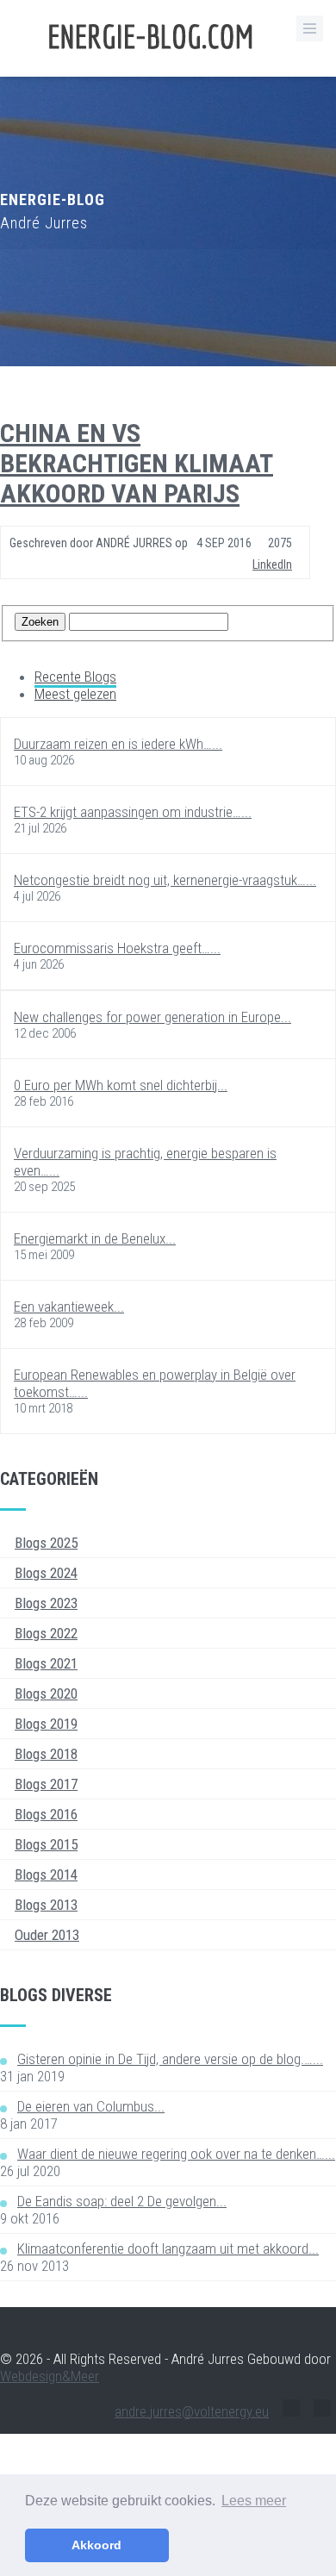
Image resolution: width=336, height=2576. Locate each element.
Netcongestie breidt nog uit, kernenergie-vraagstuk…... (165, 880)
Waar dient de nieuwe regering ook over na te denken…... (176, 2154)
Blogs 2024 (46, 1573)
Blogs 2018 (46, 1754)
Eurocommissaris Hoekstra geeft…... (117, 948)
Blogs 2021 (46, 1663)
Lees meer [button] (254, 2501)
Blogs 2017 (46, 1784)
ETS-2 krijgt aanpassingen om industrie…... (133, 812)
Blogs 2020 (46, 1693)
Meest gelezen (75, 694)
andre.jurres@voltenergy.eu (192, 2411)
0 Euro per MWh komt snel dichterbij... (121, 1085)
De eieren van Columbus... (91, 2106)
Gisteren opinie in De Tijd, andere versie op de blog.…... (170, 2059)
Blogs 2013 (46, 1905)
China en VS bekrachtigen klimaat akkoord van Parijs (137, 463)
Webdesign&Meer (50, 2376)
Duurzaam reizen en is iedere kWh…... (118, 744)
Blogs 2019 (46, 1724)
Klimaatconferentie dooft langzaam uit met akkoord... (168, 2249)
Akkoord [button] (96, 2545)
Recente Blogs (75, 677)
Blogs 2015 (46, 1844)
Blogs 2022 (46, 1633)
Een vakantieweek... (69, 1307)
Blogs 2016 (46, 1814)
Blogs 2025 (46, 1543)
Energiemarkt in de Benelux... (95, 1238)
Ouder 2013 (47, 1935)
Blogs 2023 (46, 1603)
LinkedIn (272, 564)
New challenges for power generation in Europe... (152, 1017)
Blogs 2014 (46, 1874)
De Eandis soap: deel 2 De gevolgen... (122, 2201)
